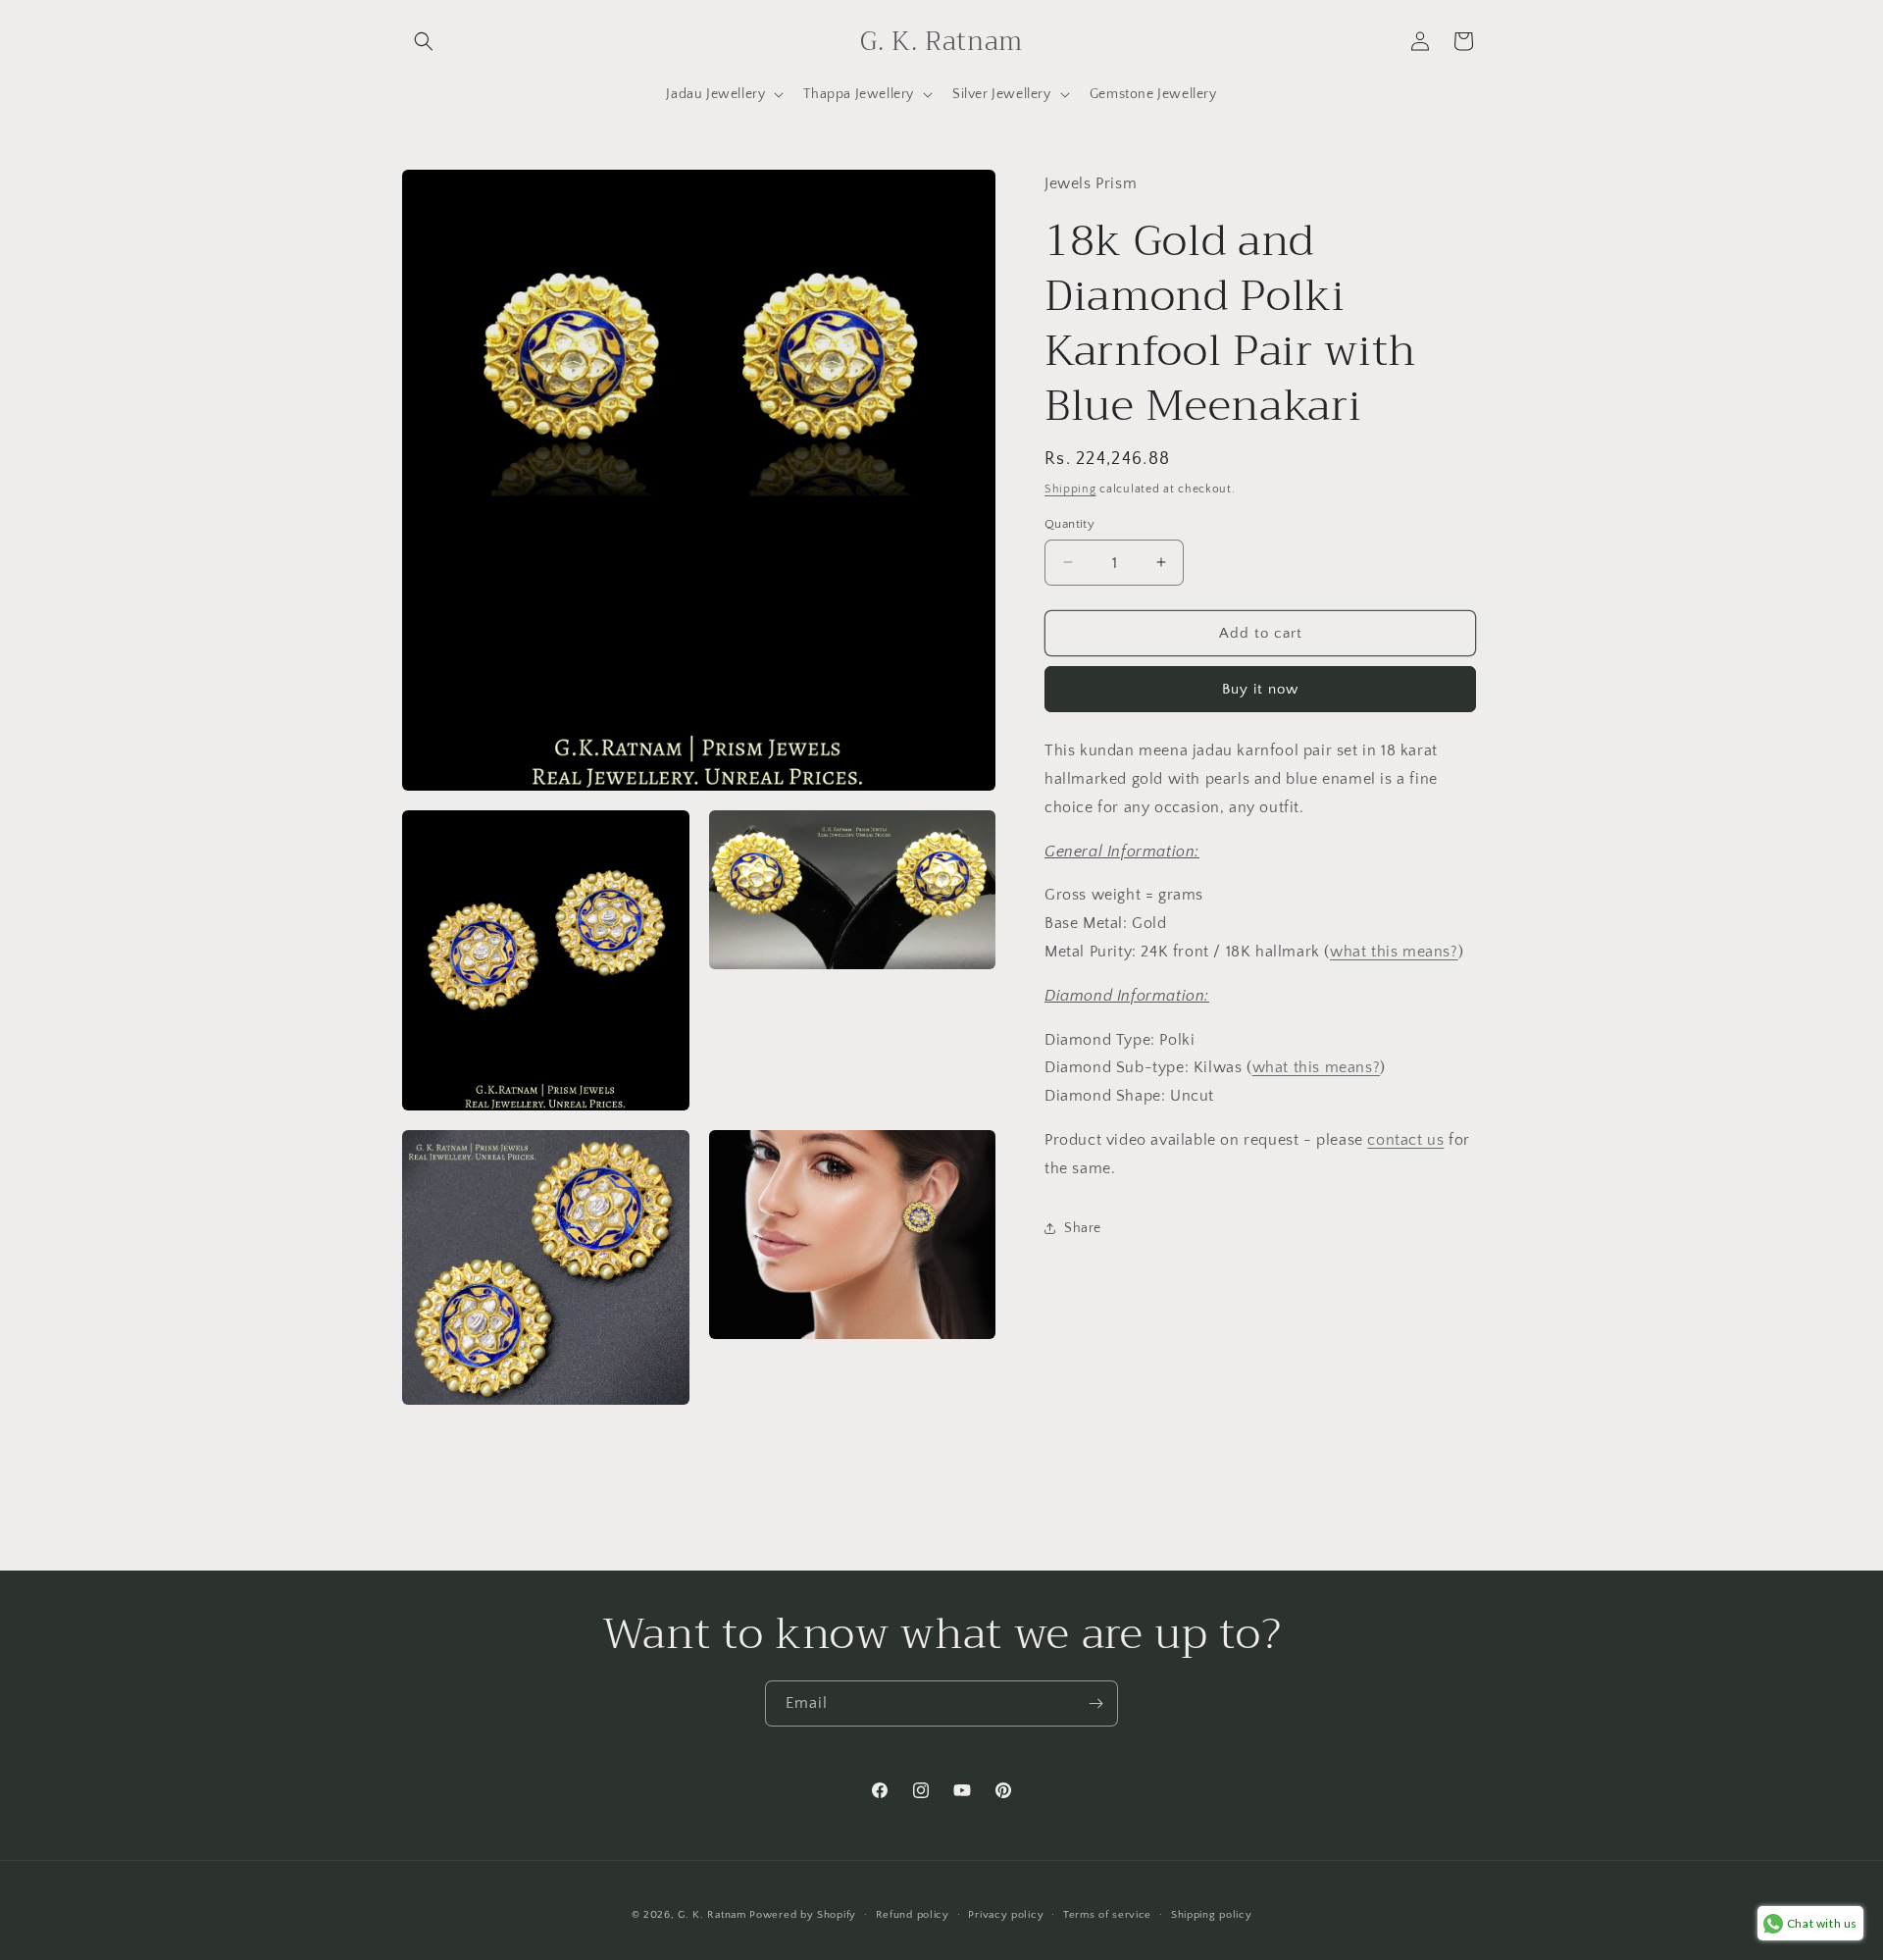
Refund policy (913, 1914)
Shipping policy (1212, 1914)
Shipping (1070, 488)
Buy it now (1260, 688)
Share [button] (1083, 1227)
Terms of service (1107, 1914)
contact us (1405, 1139)
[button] (424, 41)
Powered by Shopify (803, 1915)
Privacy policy (1006, 1914)
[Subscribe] (1095, 1703)
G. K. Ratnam (712, 1915)
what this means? (1394, 951)
